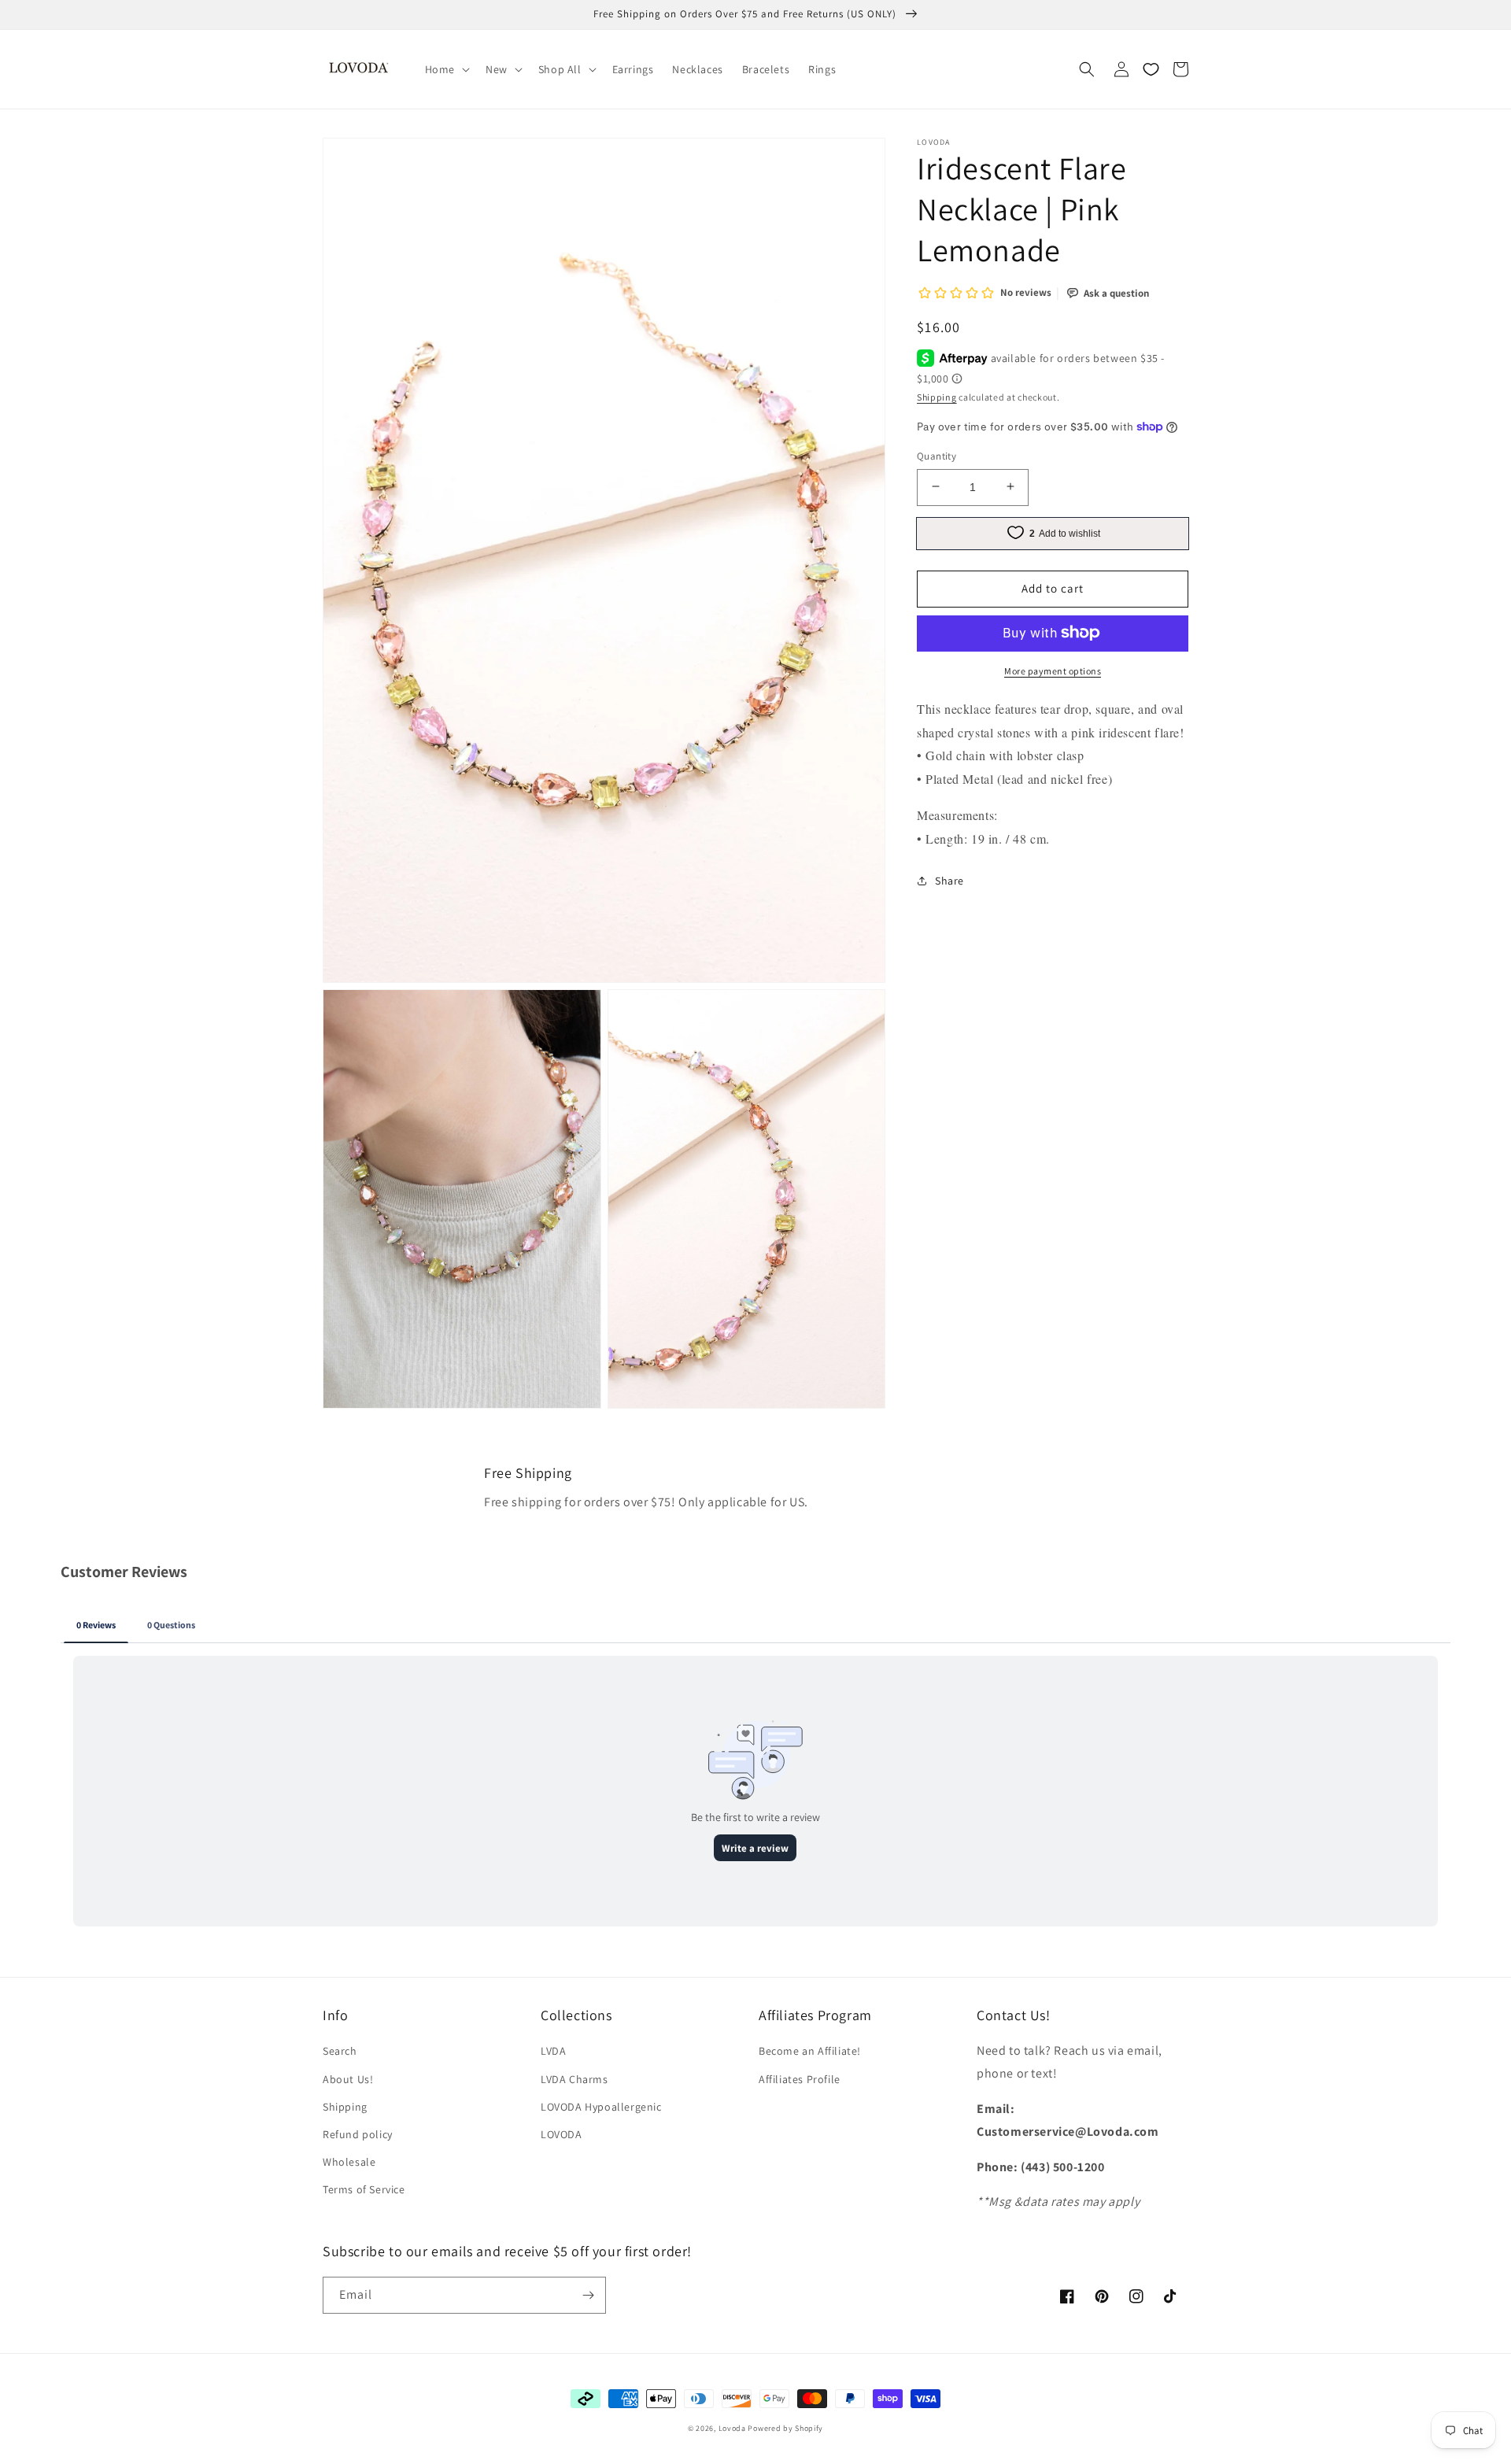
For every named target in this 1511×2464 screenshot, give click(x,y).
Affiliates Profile (800, 2079)
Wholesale (349, 2162)
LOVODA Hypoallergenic (601, 2107)
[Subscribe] (588, 2295)
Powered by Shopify (785, 2428)
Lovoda (732, 2428)
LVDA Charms (574, 2079)
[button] (446, 69)
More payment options (1053, 670)
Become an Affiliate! (810, 2051)
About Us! (348, 2079)
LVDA (553, 2051)
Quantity (937, 455)
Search (340, 2051)
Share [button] (949, 880)
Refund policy (358, 2134)
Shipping (937, 397)
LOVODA (562, 2134)
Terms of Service (364, 2189)
